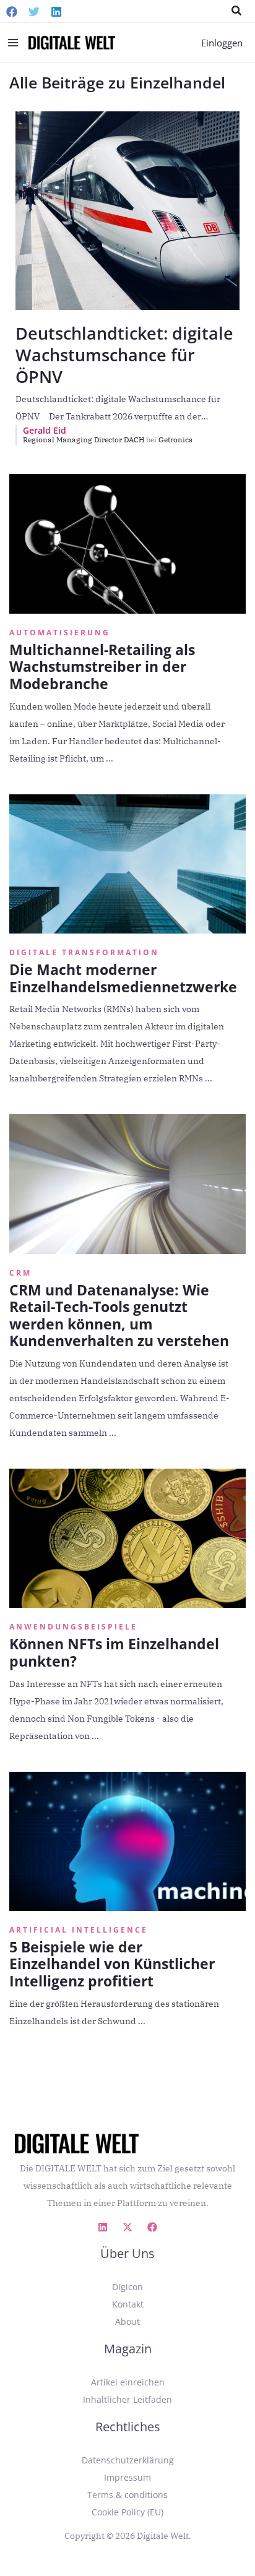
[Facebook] (12, 12)
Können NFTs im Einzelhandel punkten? (114, 1652)
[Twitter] (34, 12)
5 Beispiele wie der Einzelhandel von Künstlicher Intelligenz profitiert (112, 1964)
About (127, 2321)
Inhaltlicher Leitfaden (127, 2399)
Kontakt (128, 2304)
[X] (127, 2227)
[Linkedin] (56, 12)
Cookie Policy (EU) (127, 2512)
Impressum (127, 2477)
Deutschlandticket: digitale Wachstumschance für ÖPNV (124, 355)
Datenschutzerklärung (128, 2460)
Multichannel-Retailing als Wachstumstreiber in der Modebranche (102, 667)
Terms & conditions (127, 2495)
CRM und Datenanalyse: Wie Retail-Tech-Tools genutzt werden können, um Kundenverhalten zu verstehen (119, 1316)
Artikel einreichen (128, 2382)
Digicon (127, 2287)
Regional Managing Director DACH (90, 440)
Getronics (175, 440)
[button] (237, 11)
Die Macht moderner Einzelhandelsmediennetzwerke (123, 978)
